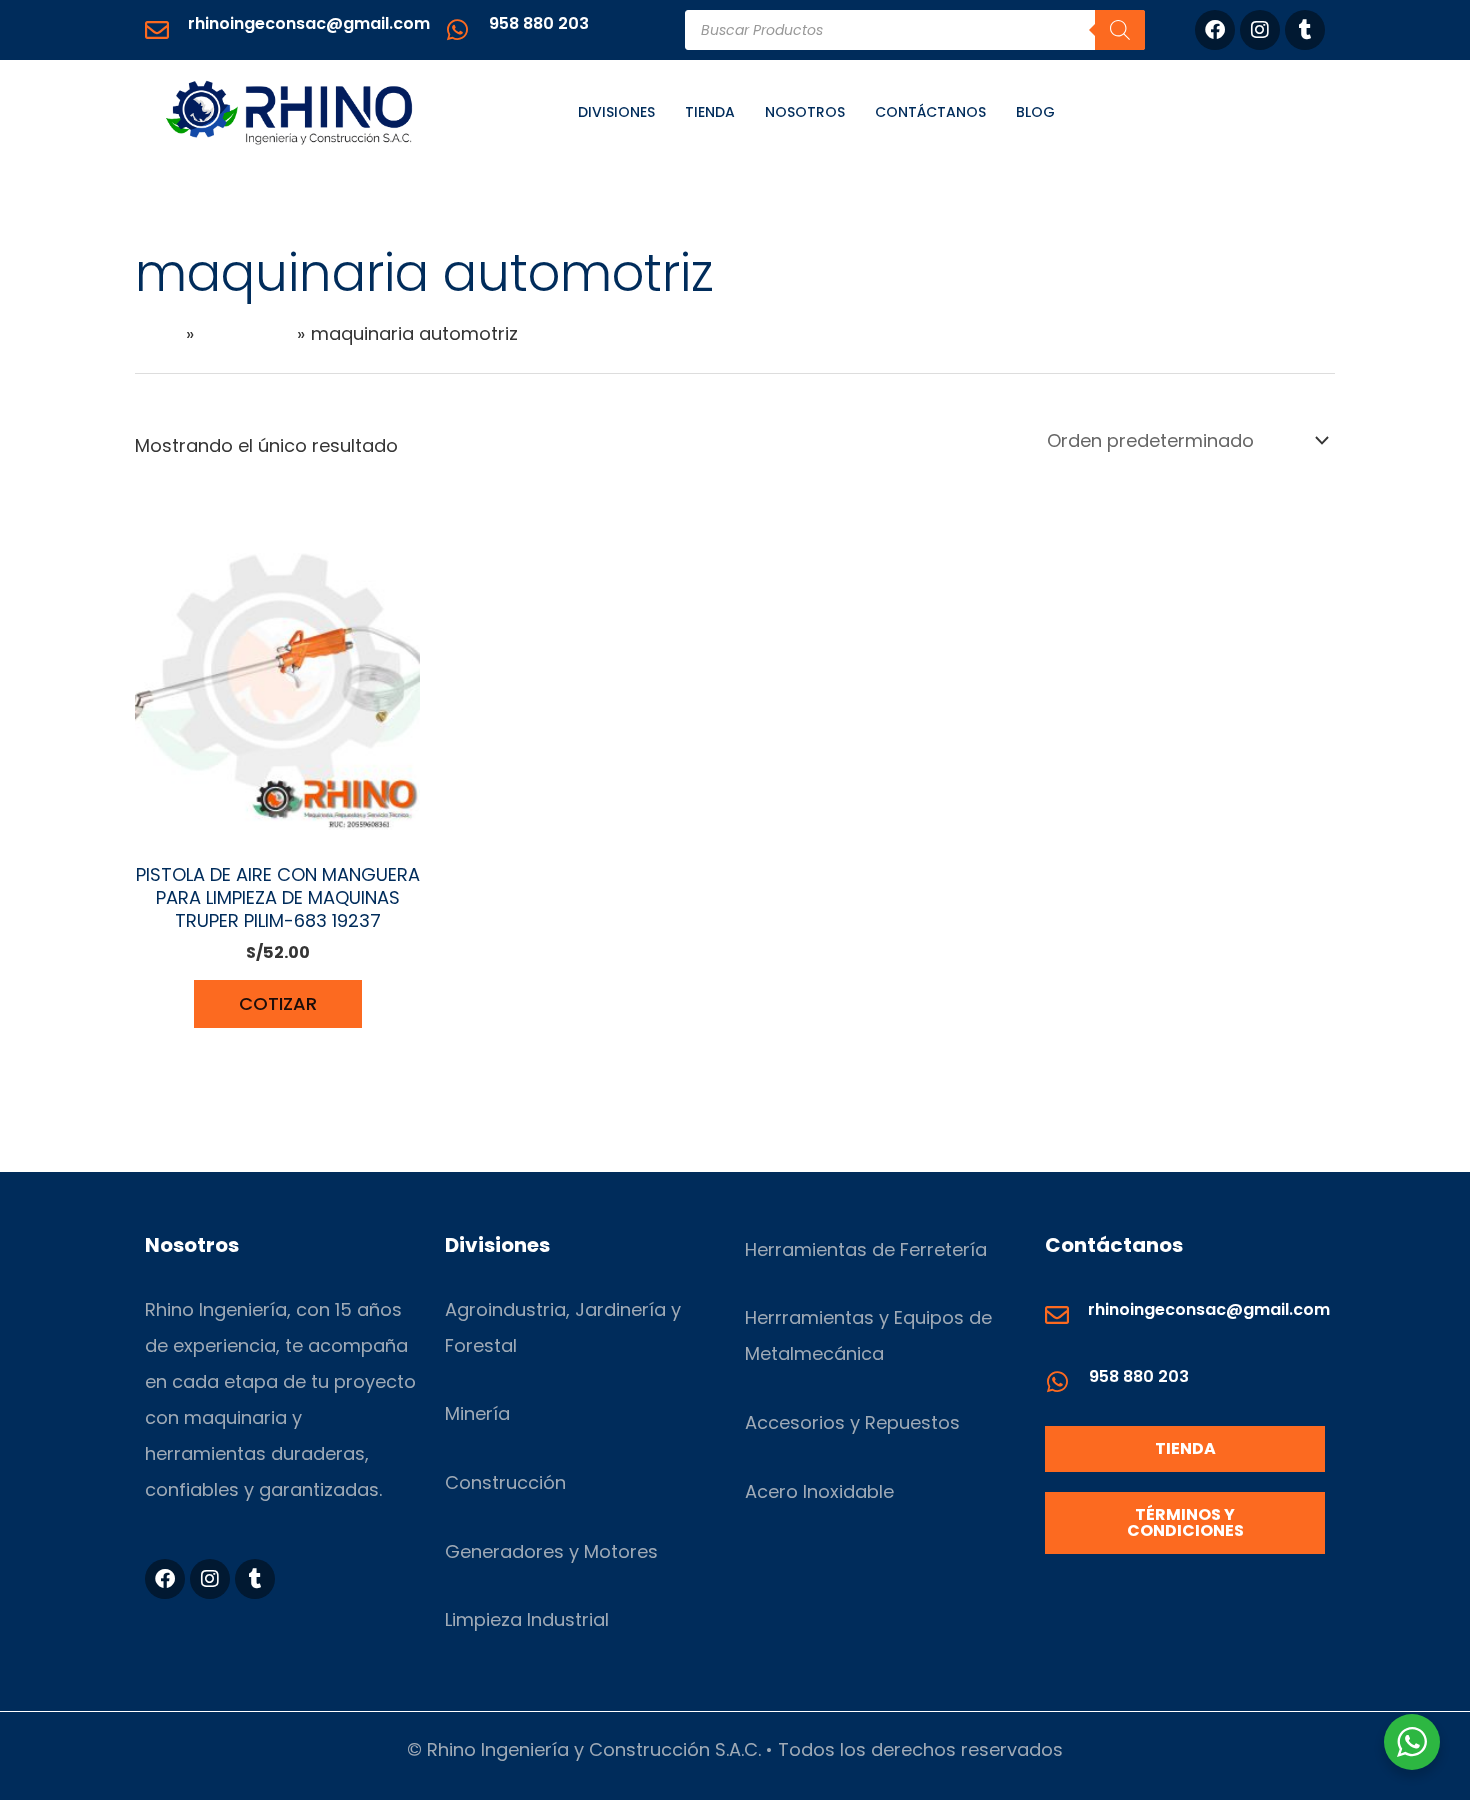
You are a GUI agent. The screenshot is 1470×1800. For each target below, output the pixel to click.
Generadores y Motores (551, 1551)
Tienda (710, 112)
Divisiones (616, 112)
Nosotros (805, 112)
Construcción (505, 1482)
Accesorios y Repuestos (852, 1422)
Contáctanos (930, 112)
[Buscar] (1120, 30)
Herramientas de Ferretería (866, 1249)
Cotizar (278, 1003)
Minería (477, 1413)
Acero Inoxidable (819, 1491)
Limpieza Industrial (527, 1619)
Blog (1035, 112)
